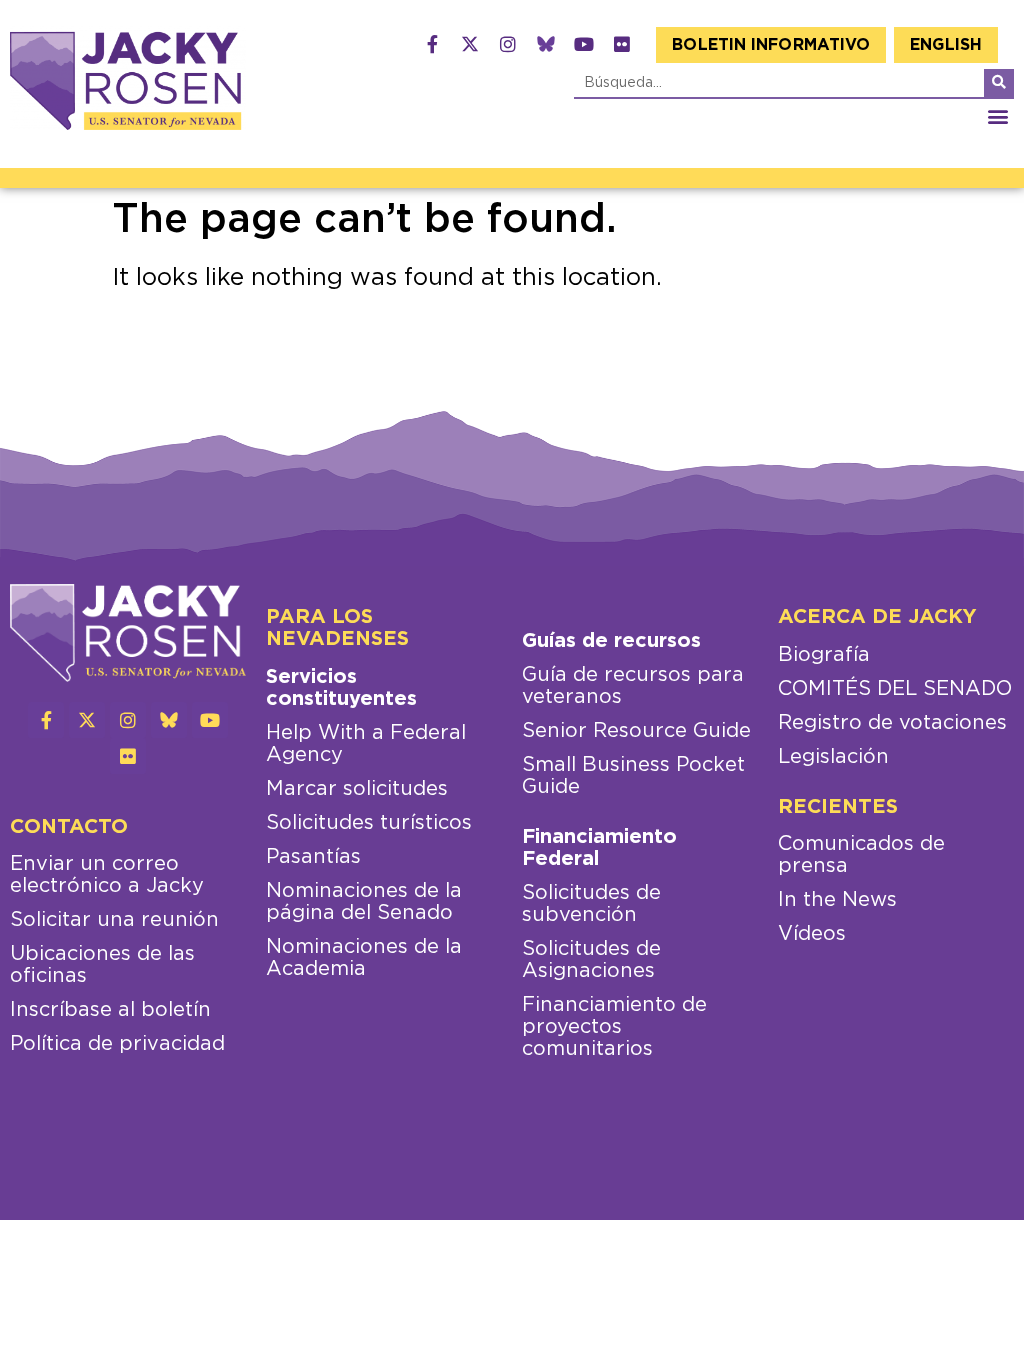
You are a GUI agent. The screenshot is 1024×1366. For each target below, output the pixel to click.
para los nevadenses (337, 628)
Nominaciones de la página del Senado (364, 902)
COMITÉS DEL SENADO (895, 689)
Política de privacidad (117, 1044)
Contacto (69, 827)
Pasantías (313, 857)
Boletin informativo (771, 45)
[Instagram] (508, 44)
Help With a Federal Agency (366, 744)
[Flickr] (622, 44)
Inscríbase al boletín (110, 1010)
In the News (837, 900)
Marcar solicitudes (357, 789)
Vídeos (812, 934)
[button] (997, 115)
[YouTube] (584, 44)
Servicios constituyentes (341, 688)
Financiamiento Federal (599, 848)
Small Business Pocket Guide (633, 776)
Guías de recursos (611, 641)
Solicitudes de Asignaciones (591, 960)
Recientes (838, 807)
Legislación (833, 757)
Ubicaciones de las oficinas (102, 965)
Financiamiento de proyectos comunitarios (614, 1027)
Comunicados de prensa (861, 855)
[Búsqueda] (999, 83)
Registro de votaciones (892, 723)
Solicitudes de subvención (591, 904)
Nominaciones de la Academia (364, 958)
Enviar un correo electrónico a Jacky (107, 875)
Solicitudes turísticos (369, 823)
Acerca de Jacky (877, 617)
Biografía (824, 655)
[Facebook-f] (432, 44)
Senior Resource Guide (636, 731)
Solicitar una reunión (114, 920)
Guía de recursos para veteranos (633, 686)
